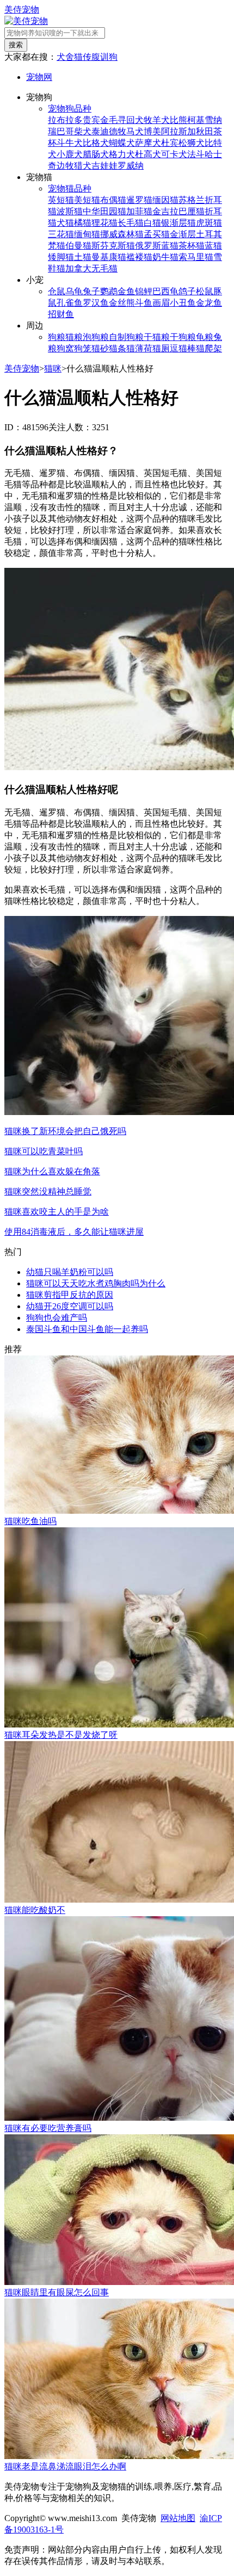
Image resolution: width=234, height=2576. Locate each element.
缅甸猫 (87, 234)
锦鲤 (144, 291)
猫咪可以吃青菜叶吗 (44, 1151)
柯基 (196, 120)
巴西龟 (165, 291)
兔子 (91, 291)
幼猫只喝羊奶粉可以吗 (70, 1272)
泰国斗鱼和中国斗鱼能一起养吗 (87, 1329)
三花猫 (61, 234)
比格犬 (96, 143)
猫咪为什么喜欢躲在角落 (52, 1171)
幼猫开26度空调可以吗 (70, 1306)
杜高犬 (148, 154)
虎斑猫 (209, 223)
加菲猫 (139, 211)
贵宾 (91, 120)
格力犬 (122, 154)
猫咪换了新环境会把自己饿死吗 (65, 1131)
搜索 (16, 45)
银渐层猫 (178, 223)
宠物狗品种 (70, 109)
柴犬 (83, 131)
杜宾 (170, 143)
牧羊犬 (157, 120)
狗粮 (57, 337)
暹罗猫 (139, 200)
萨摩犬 (148, 143)
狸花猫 (104, 223)
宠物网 (39, 77)
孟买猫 (157, 234)
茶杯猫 (192, 246)
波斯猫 (70, 211)
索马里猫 (196, 257)
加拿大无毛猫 (91, 268)
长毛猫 (131, 223)
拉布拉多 (65, 120)
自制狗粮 (126, 337)
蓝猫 (213, 246)
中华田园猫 (104, 211)
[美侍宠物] (26, 21)
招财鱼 (61, 314)
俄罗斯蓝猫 (157, 246)
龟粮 (205, 337)
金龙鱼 (209, 303)
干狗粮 (183, 337)
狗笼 (83, 348)
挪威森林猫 (122, 234)
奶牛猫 (165, 257)
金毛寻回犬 (122, 120)
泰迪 (100, 131)
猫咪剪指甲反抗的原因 (70, 1295)
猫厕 (161, 348)
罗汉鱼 (96, 303)
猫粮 (74, 337)
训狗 (109, 57)
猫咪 (53, 369)
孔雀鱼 (70, 303)
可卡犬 (174, 154)
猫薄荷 (139, 348)
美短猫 (87, 200)
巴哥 (65, 131)
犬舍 (65, 57)
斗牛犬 (70, 143)
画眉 (161, 303)
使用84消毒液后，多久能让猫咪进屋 (74, 1232)
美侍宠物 (22, 10)
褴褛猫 (139, 257)
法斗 (196, 154)
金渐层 (183, 234)
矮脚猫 (61, 257)
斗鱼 (144, 303)
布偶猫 (113, 200)
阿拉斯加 (178, 131)
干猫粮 (157, 337)
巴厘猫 (192, 211)
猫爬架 (209, 348)
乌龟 (74, 291)
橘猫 (83, 223)
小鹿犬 (70, 154)
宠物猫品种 (70, 188)
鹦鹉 (109, 291)
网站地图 (178, 2518)
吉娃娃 (104, 166)
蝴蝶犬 (122, 143)
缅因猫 (165, 200)
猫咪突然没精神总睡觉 (48, 1191)
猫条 (118, 348)
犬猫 (65, 223)
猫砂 (100, 348)
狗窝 (65, 348)
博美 (152, 131)
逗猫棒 (183, 348)
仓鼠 (57, 291)
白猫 (152, 223)
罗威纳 (131, 166)
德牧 (118, 131)
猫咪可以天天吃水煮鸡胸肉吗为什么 (96, 1283)
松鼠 (205, 291)
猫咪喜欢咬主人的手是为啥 (57, 1212)
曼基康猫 (109, 257)
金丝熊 (122, 303)
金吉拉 (165, 211)
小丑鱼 (183, 303)
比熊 (178, 120)
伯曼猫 (78, 246)
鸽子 (187, 291)
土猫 (83, 257)
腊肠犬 (96, 154)
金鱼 (126, 291)
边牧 (65, 166)
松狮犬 (192, 143)
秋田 (205, 131)
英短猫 (61, 200)
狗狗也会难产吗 (57, 1318)
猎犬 (83, 166)
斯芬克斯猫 (113, 246)
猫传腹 (87, 57)
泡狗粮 (96, 337)
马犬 (135, 131)
